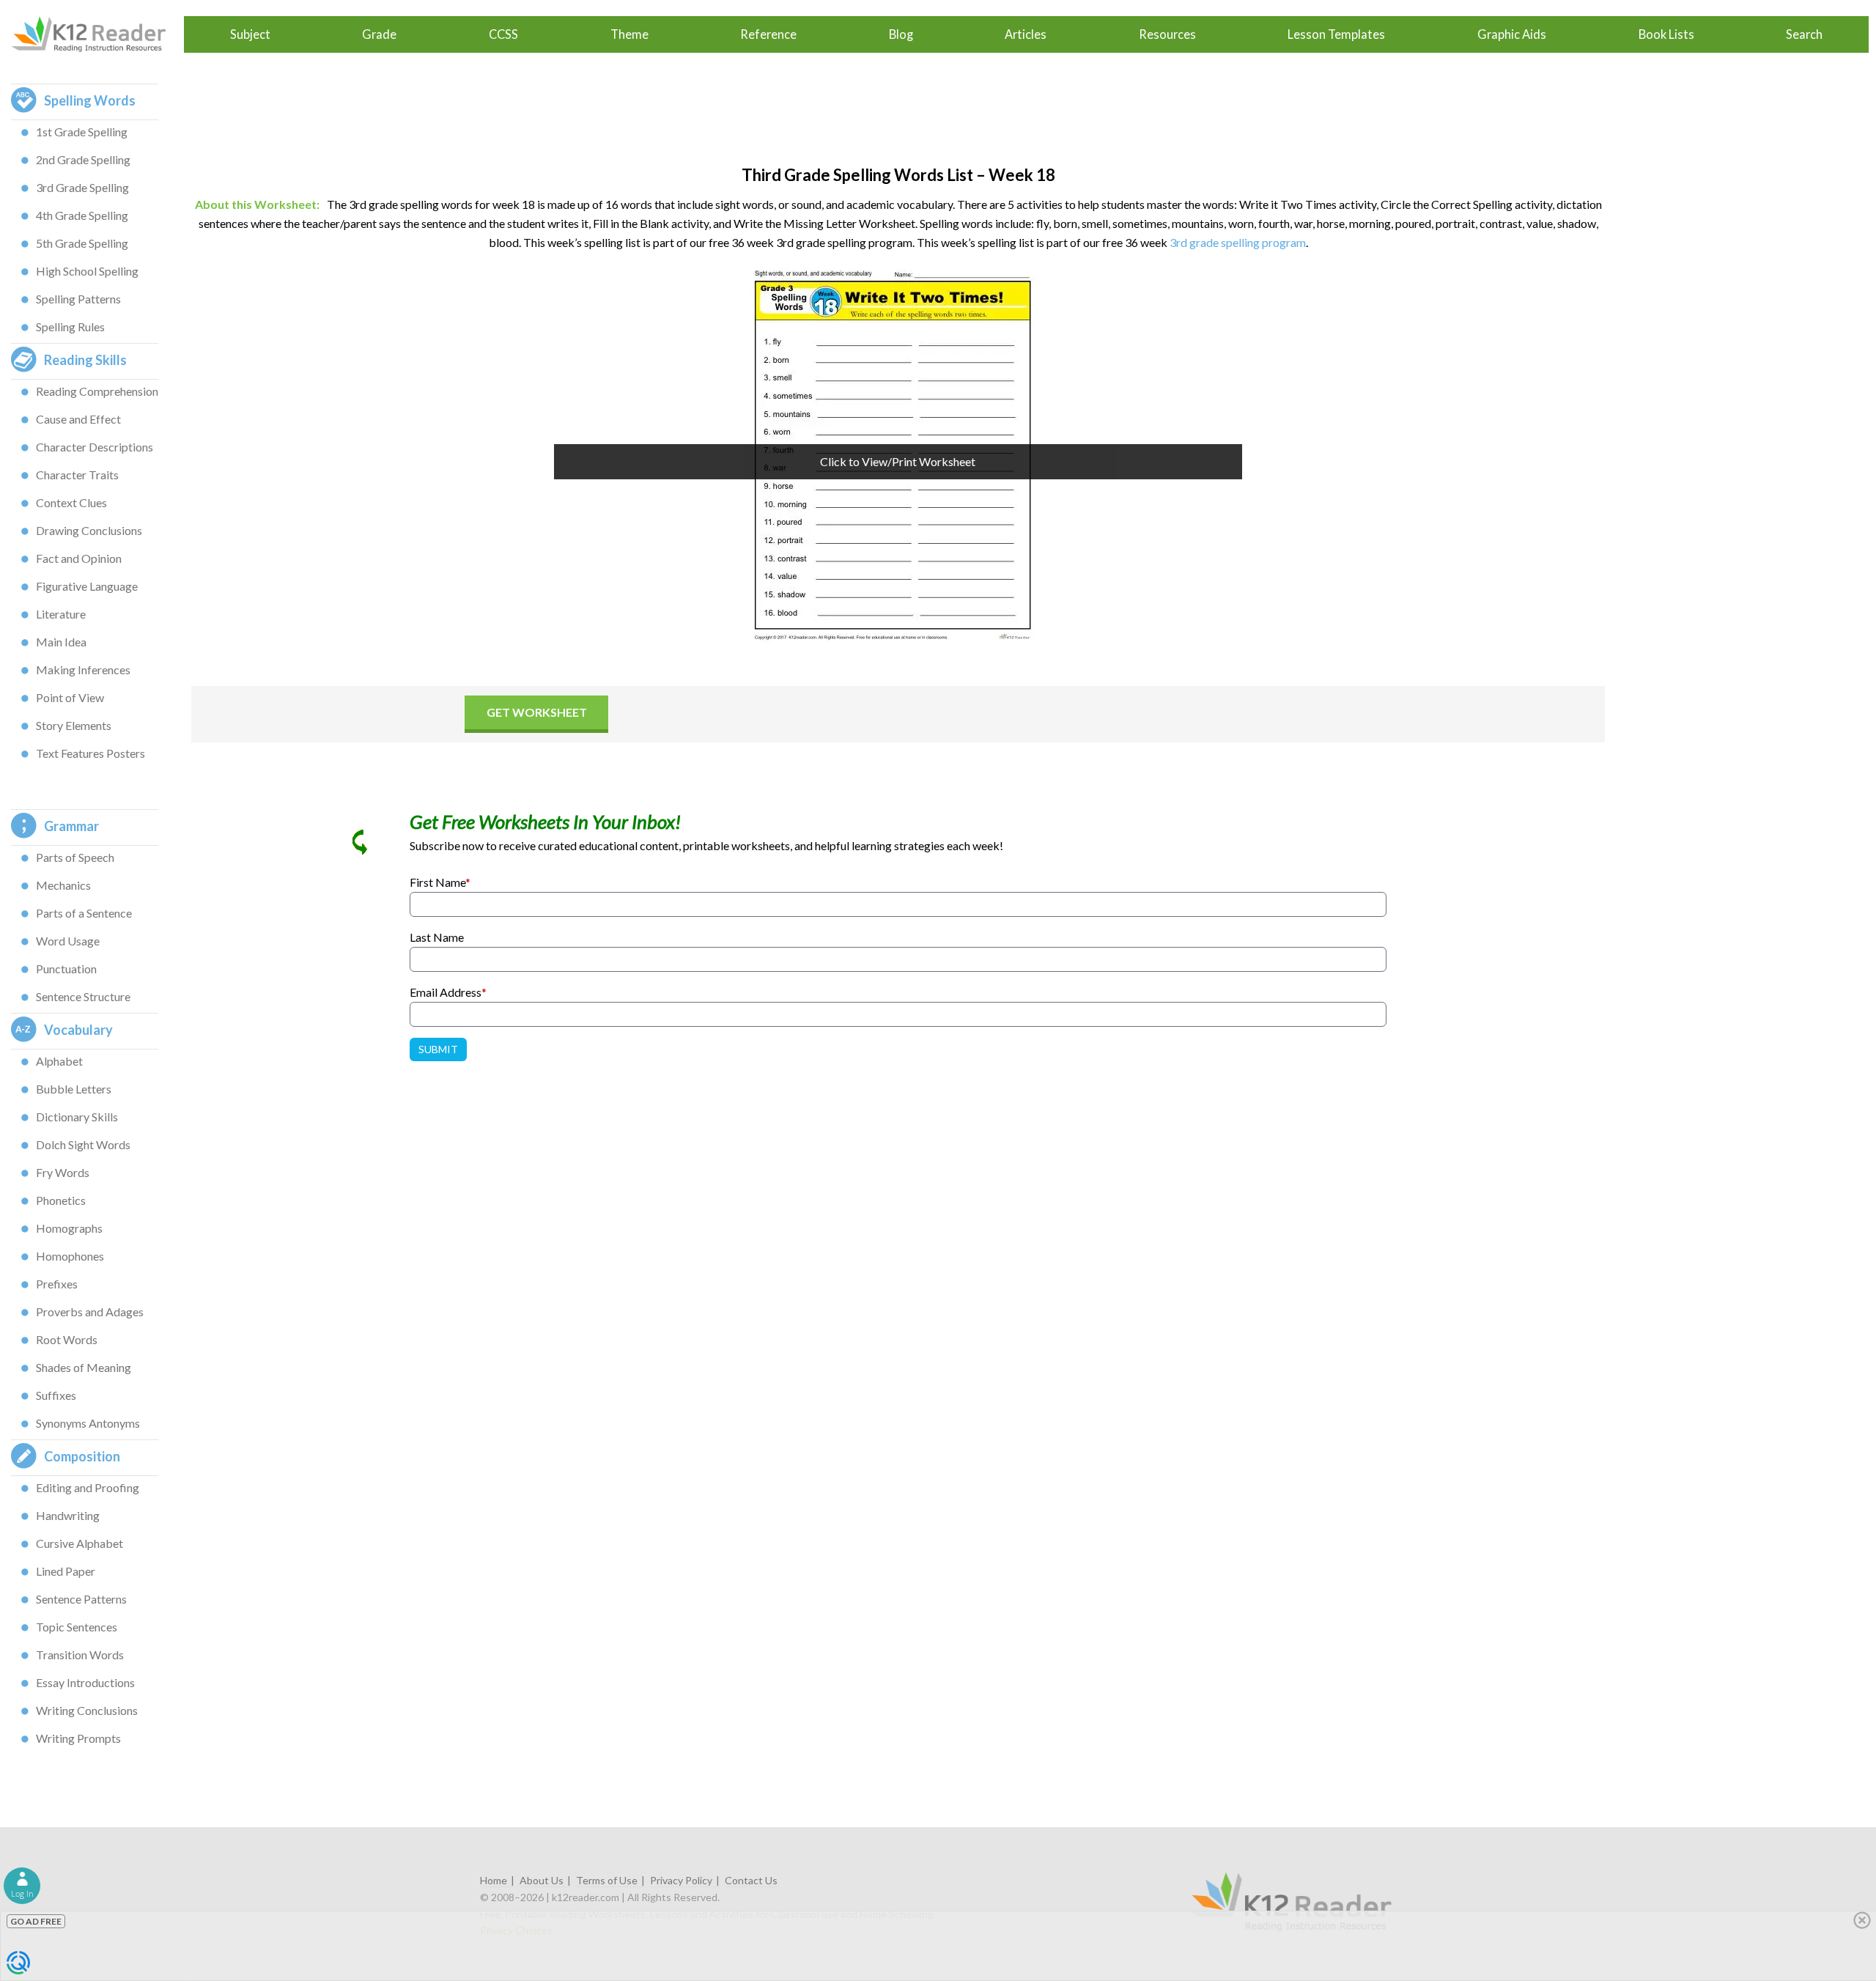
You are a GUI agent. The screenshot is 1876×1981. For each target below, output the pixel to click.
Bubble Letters (74, 1089)
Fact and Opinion (79, 558)
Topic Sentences (77, 1627)
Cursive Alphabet (80, 1543)
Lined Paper (66, 1571)
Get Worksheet (537, 712)
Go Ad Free (36, 1921)
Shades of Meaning (84, 1367)
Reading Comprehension (97, 391)
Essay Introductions (85, 1682)
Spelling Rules (70, 327)
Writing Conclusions (87, 1710)
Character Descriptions (95, 447)
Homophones (70, 1256)
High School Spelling (87, 271)
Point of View (70, 697)
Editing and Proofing (88, 1487)
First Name (440, 882)
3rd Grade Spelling (82, 187)
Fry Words (63, 1172)
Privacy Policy (681, 1880)
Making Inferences (83, 669)
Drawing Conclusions (89, 530)
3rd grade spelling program (1238, 242)
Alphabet (59, 1061)
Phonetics (61, 1200)
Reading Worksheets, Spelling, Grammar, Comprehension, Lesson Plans (96, 34)
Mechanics (63, 885)
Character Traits (77, 475)
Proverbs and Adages (90, 1312)
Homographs (69, 1228)
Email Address (448, 992)
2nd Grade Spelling (83, 159)
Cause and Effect (78, 419)
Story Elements (74, 725)
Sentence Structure (83, 996)
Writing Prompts (78, 1738)
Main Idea (61, 642)
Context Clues (71, 502)
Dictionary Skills (77, 1117)
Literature (61, 614)
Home (494, 1880)
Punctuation (66, 969)
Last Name (437, 937)
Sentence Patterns (81, 1599)
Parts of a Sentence (84, 913)
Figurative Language (87, 586)
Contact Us (751, 1880)
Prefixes (57, 1284)
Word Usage (68, 941)
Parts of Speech (75, 857)
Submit (438, 1049)
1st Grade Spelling (82, 132)
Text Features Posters (91, 753)
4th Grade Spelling (82, 215)
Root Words (67, 1339)
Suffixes (56, 1395)
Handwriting (68, 1515)
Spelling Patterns (78, 299)
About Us (542, 1880)
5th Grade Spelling (82, 243)
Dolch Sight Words (83, 1144)
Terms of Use (607, 1880)
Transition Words (80, 1654)
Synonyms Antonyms (88, 1423)
